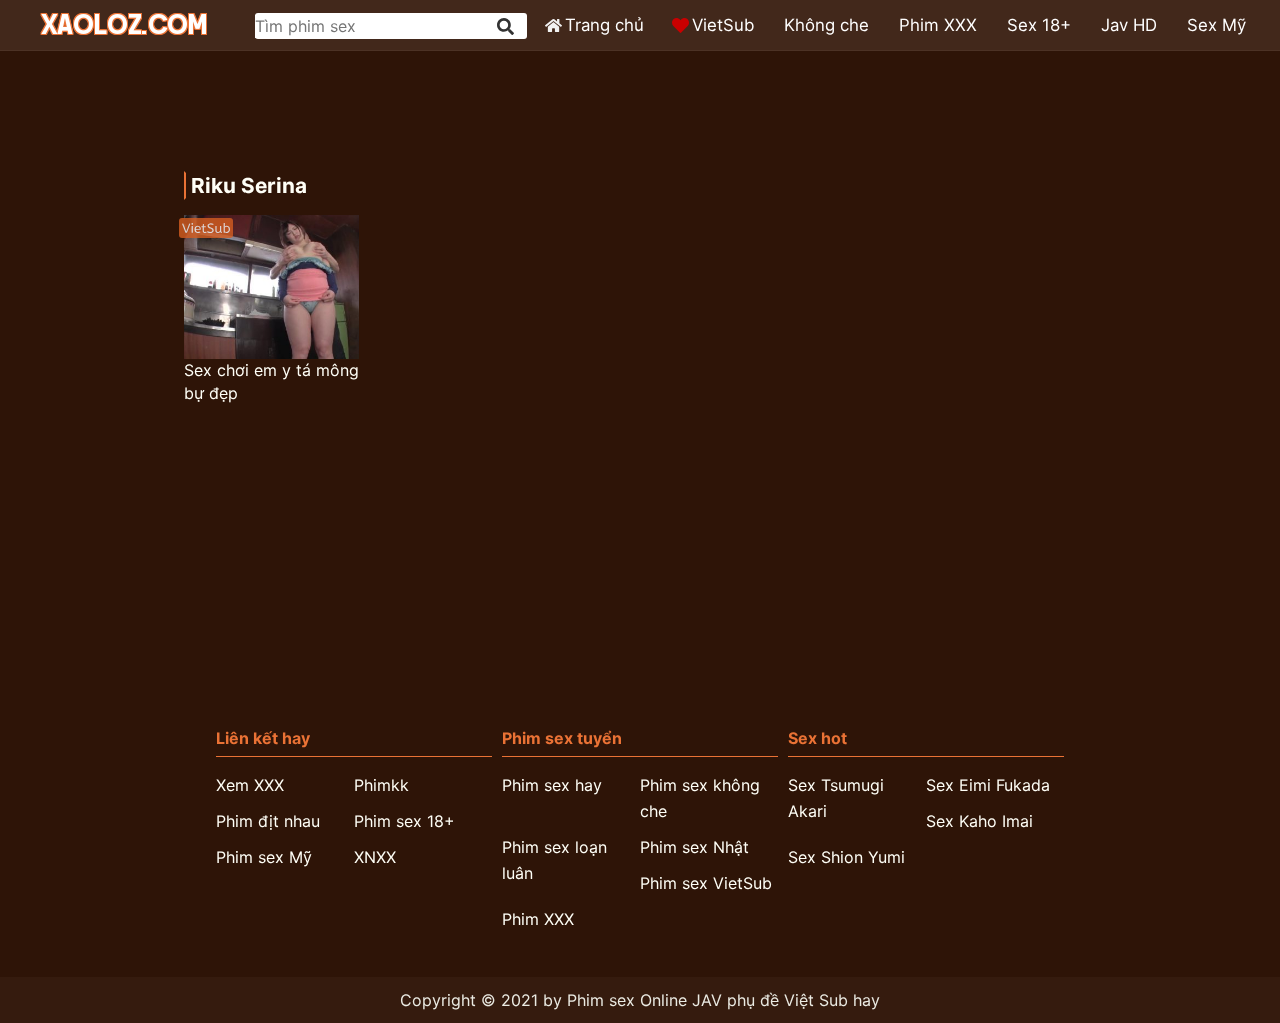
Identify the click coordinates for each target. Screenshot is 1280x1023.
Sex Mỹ (1216, 25)
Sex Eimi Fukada (988, 785)
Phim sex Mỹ (264, 857)
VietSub (723, 25)
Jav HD (1129, 25)
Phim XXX (938, 25)
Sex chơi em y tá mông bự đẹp (271, 381)
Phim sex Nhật (694, 847)
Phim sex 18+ (404, 821)
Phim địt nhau (268, 821)
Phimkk (381, 785)
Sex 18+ (1039, 25)
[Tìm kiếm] (507, 26)
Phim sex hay (552, 785)
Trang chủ (604, 25)
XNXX (375, 857)
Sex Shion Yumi (846, 857)
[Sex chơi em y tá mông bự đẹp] (271, 287)
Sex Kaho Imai (979, 821)
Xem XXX (250, 785)
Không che (826, 25)
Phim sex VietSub (706, 883)
